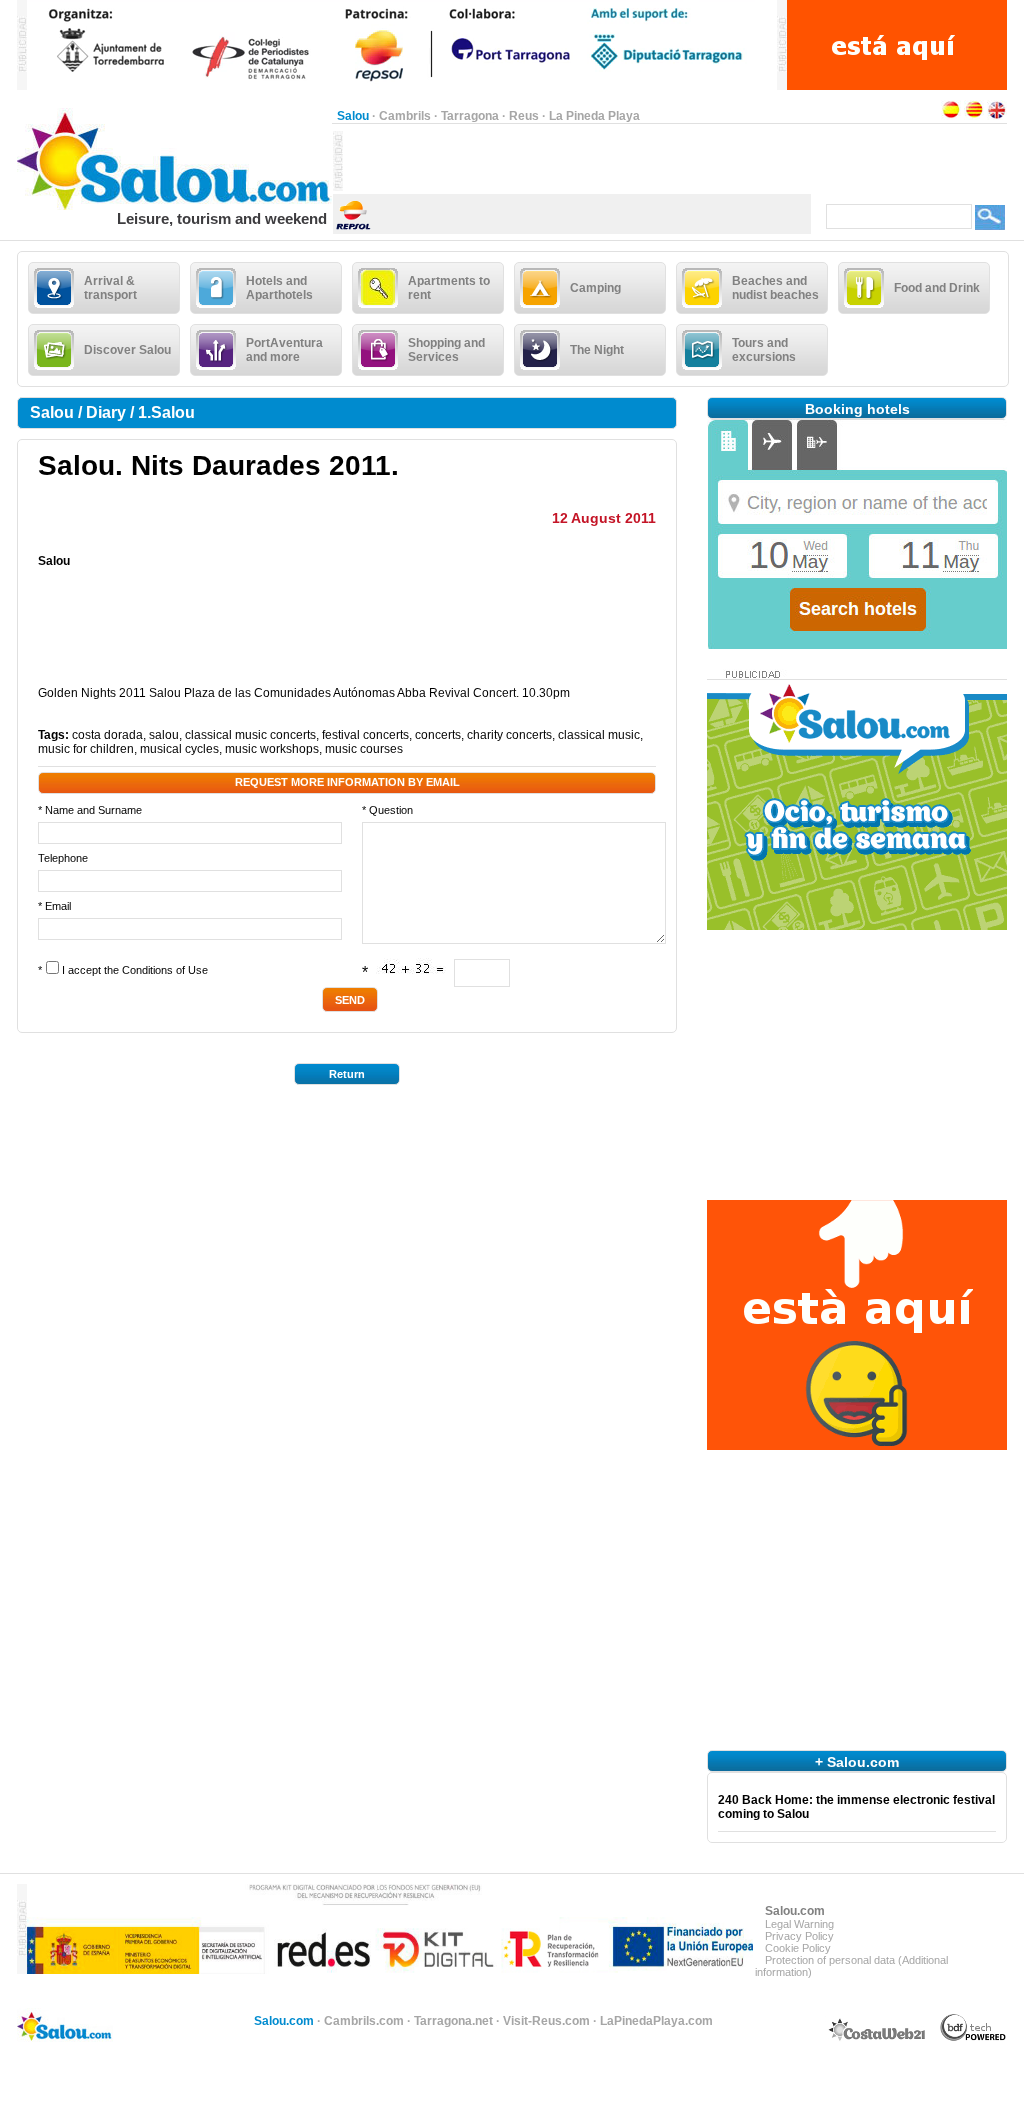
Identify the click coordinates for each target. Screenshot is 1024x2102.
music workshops (272, 749)
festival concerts (365, 735)
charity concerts (509, 735)
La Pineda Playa (594, 116)
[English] (997, 116)
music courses (364, 749)
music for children (86, 749)
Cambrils (405, 116)
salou (164, 735)
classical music (599, 735)
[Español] (951, 116)
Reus (524, 116)
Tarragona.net (453, 2021)
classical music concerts (250, 735)
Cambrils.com (364, 2021)
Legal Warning (799, 1924)
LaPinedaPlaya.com (656, 2021)
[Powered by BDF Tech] (973, 2038)
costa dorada (107, 735)
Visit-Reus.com (546, 2021)
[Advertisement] (577, 161)
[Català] (974, 116)
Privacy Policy (799, 1936)
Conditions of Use (165, 970)
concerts (438, 735)
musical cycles (179, 749)
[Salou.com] (174, 206)
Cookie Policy (798, 1948)
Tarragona (470, 116)
